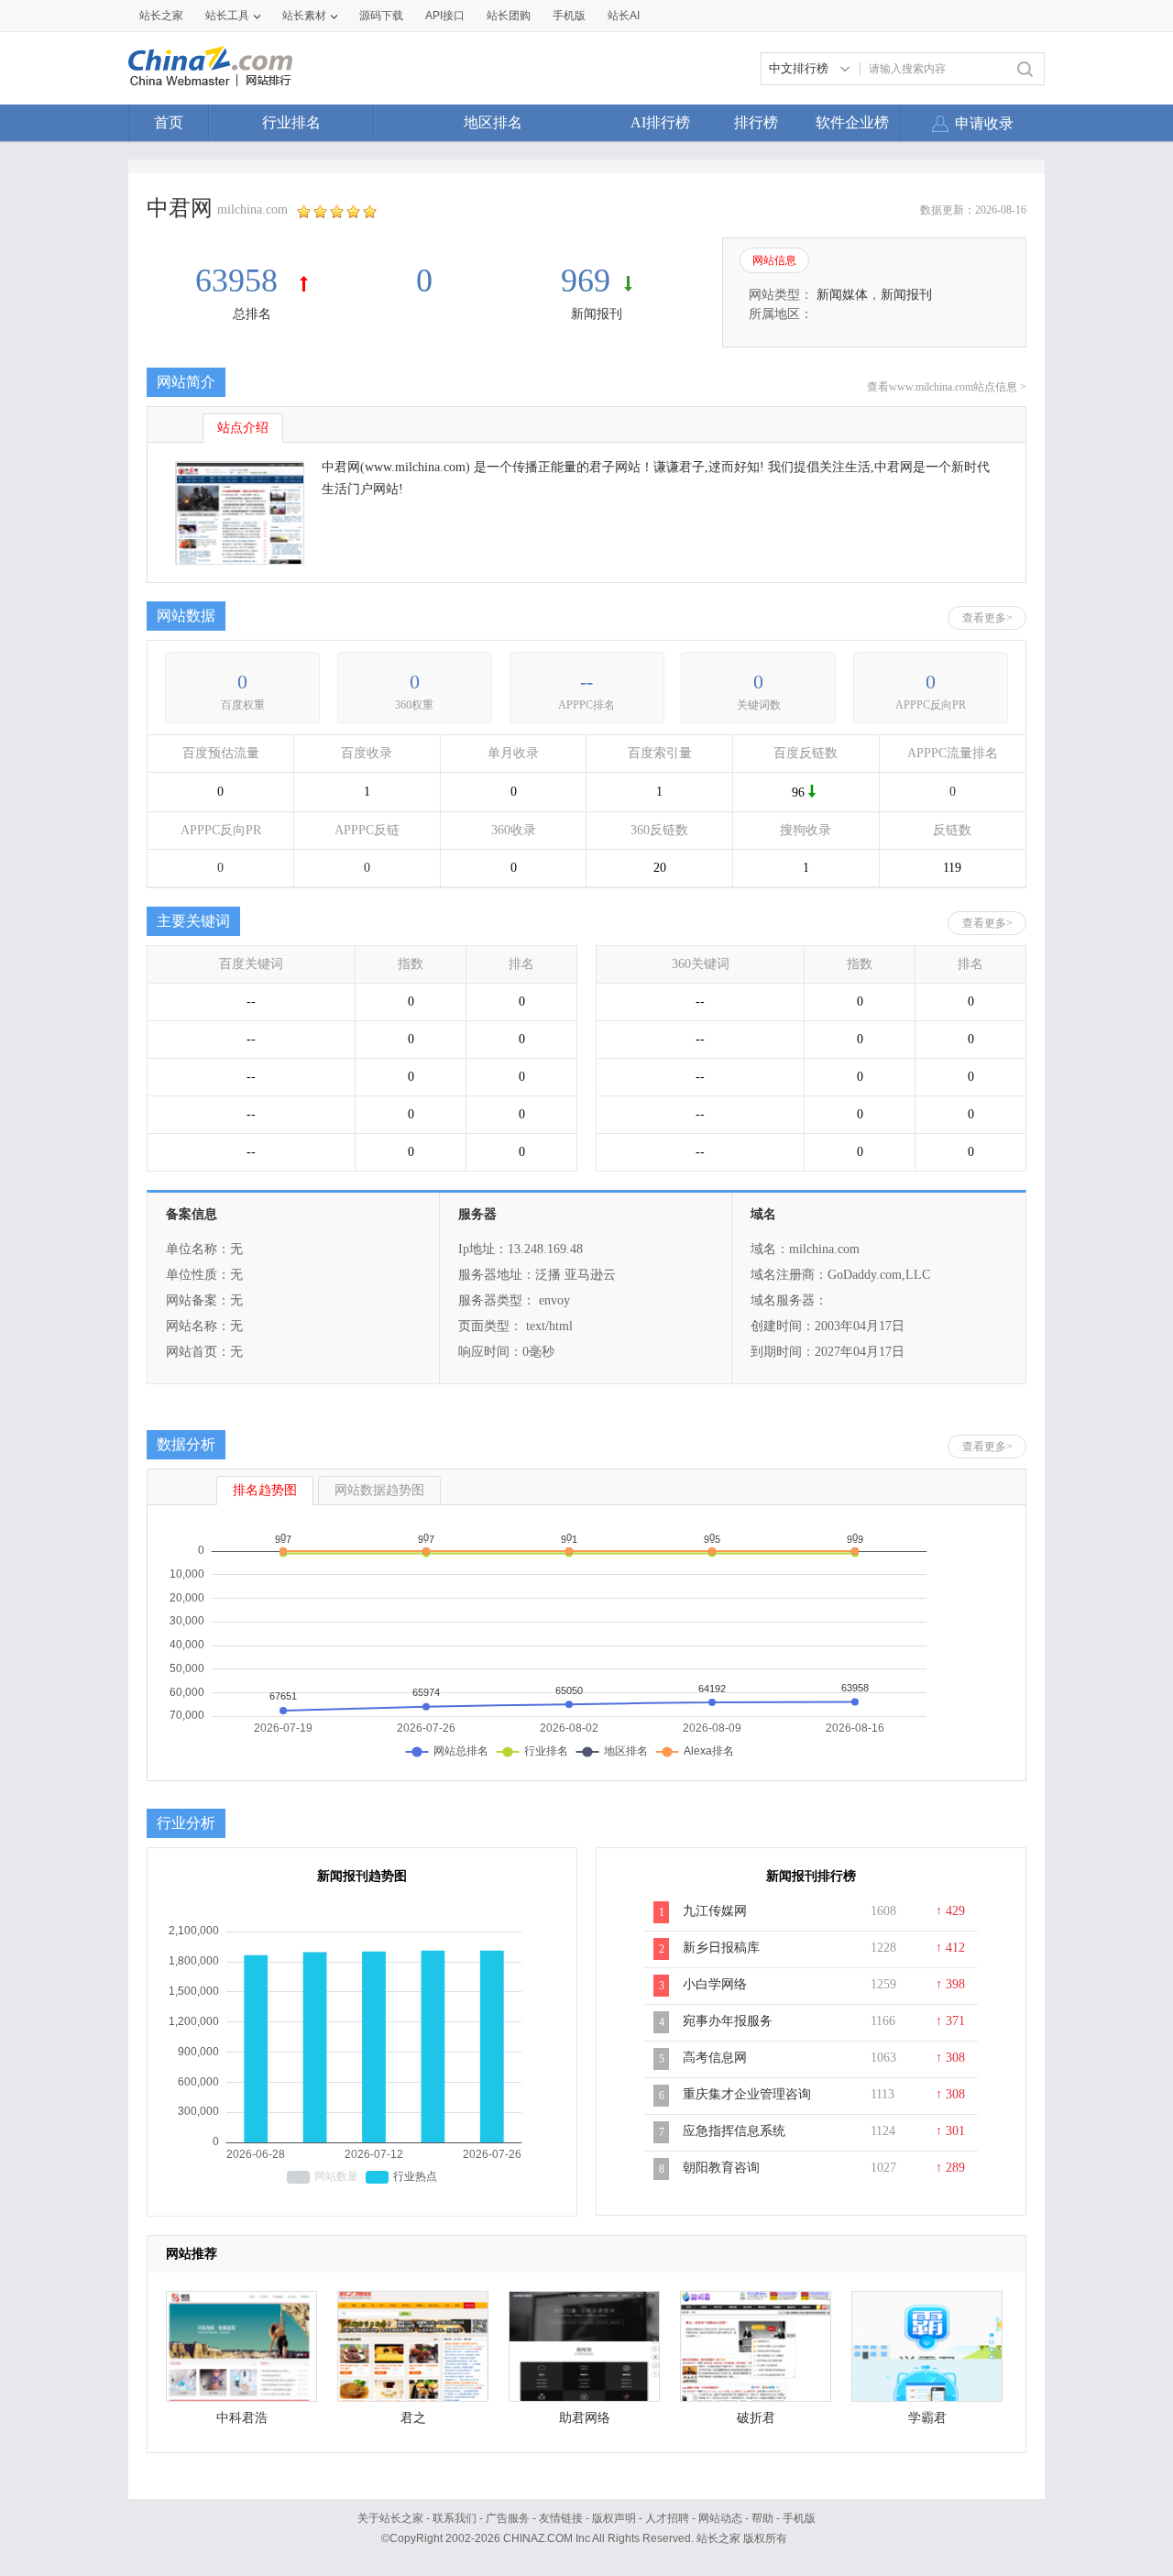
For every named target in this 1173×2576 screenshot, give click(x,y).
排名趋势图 (265, 1490)
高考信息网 (715, 2058)
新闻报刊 (597, 314)
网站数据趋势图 (379, 1490)
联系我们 (455, 2518)
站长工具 (227, 16)
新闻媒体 (842, 295)
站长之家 (161, 16)
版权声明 (614, 2518)
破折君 (756, 2418)
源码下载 (381, 16)
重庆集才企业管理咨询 (747, 2094)
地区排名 (493, 122)
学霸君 (927, 2418)
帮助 (762, 2518)
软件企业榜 (852, 122)
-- (586, 682)
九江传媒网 (715, 1911)
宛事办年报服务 (728, 2021)
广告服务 (508, 2518)
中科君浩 (242, 2418)
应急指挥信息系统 (734, 2131)
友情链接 (561, 2518)
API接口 (445, 16)
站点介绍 (243, 428)
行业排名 (291, 122)
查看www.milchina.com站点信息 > (947, 387)
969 (586, 281)
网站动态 (720, 2518)
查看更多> (987, 618)
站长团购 (509, 16)
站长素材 (304, 16)
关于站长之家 (390, 2518)
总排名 (252, 314)
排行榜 (756, 122)
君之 (413, 2418)
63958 (241, 281)
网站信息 (774, 260)
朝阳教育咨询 (721, 2168)
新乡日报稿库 (721, 1948)
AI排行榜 (660, 122)
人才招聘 (667, 2518)
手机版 (799, 2518)
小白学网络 (715, 1984)
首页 (169, 122)
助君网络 (585, 2418)
